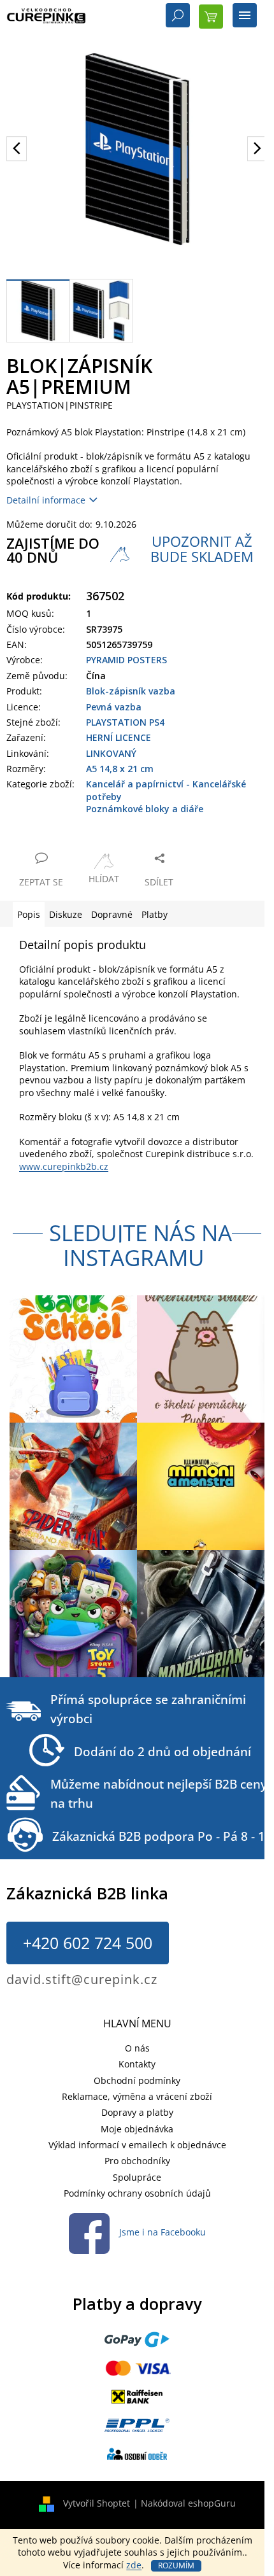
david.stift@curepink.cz (82, 1979)
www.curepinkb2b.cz (64, 1166)
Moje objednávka (137, 2129)
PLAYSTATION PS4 (125, 722)
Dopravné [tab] (112, 914)
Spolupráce (137, 2177)
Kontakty (137, 2064)
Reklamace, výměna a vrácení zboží (137, 2096)
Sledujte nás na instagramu (141, 1245)
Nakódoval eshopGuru (188, 2503)
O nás (137, 2048)
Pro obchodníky (137, 2161)
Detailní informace (46, 500)
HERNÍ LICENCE (119, 737)
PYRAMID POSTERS (126, 660)
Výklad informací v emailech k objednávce (137, 2145)
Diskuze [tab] (66, 914)
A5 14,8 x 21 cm (120, 769)
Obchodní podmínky (137, 2080)
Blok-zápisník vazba (131, 691)
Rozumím (176, 2565)
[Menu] (245, 17)
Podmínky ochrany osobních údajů (137, 2193)
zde (134, 2565)
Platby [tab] (155, 914)
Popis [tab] (29, 914)
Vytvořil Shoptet (97, 2503)
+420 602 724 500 (88, 1943)
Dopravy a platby (137, 2112)
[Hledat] (178, 17)
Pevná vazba (114, 707)
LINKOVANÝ (111, 753)
